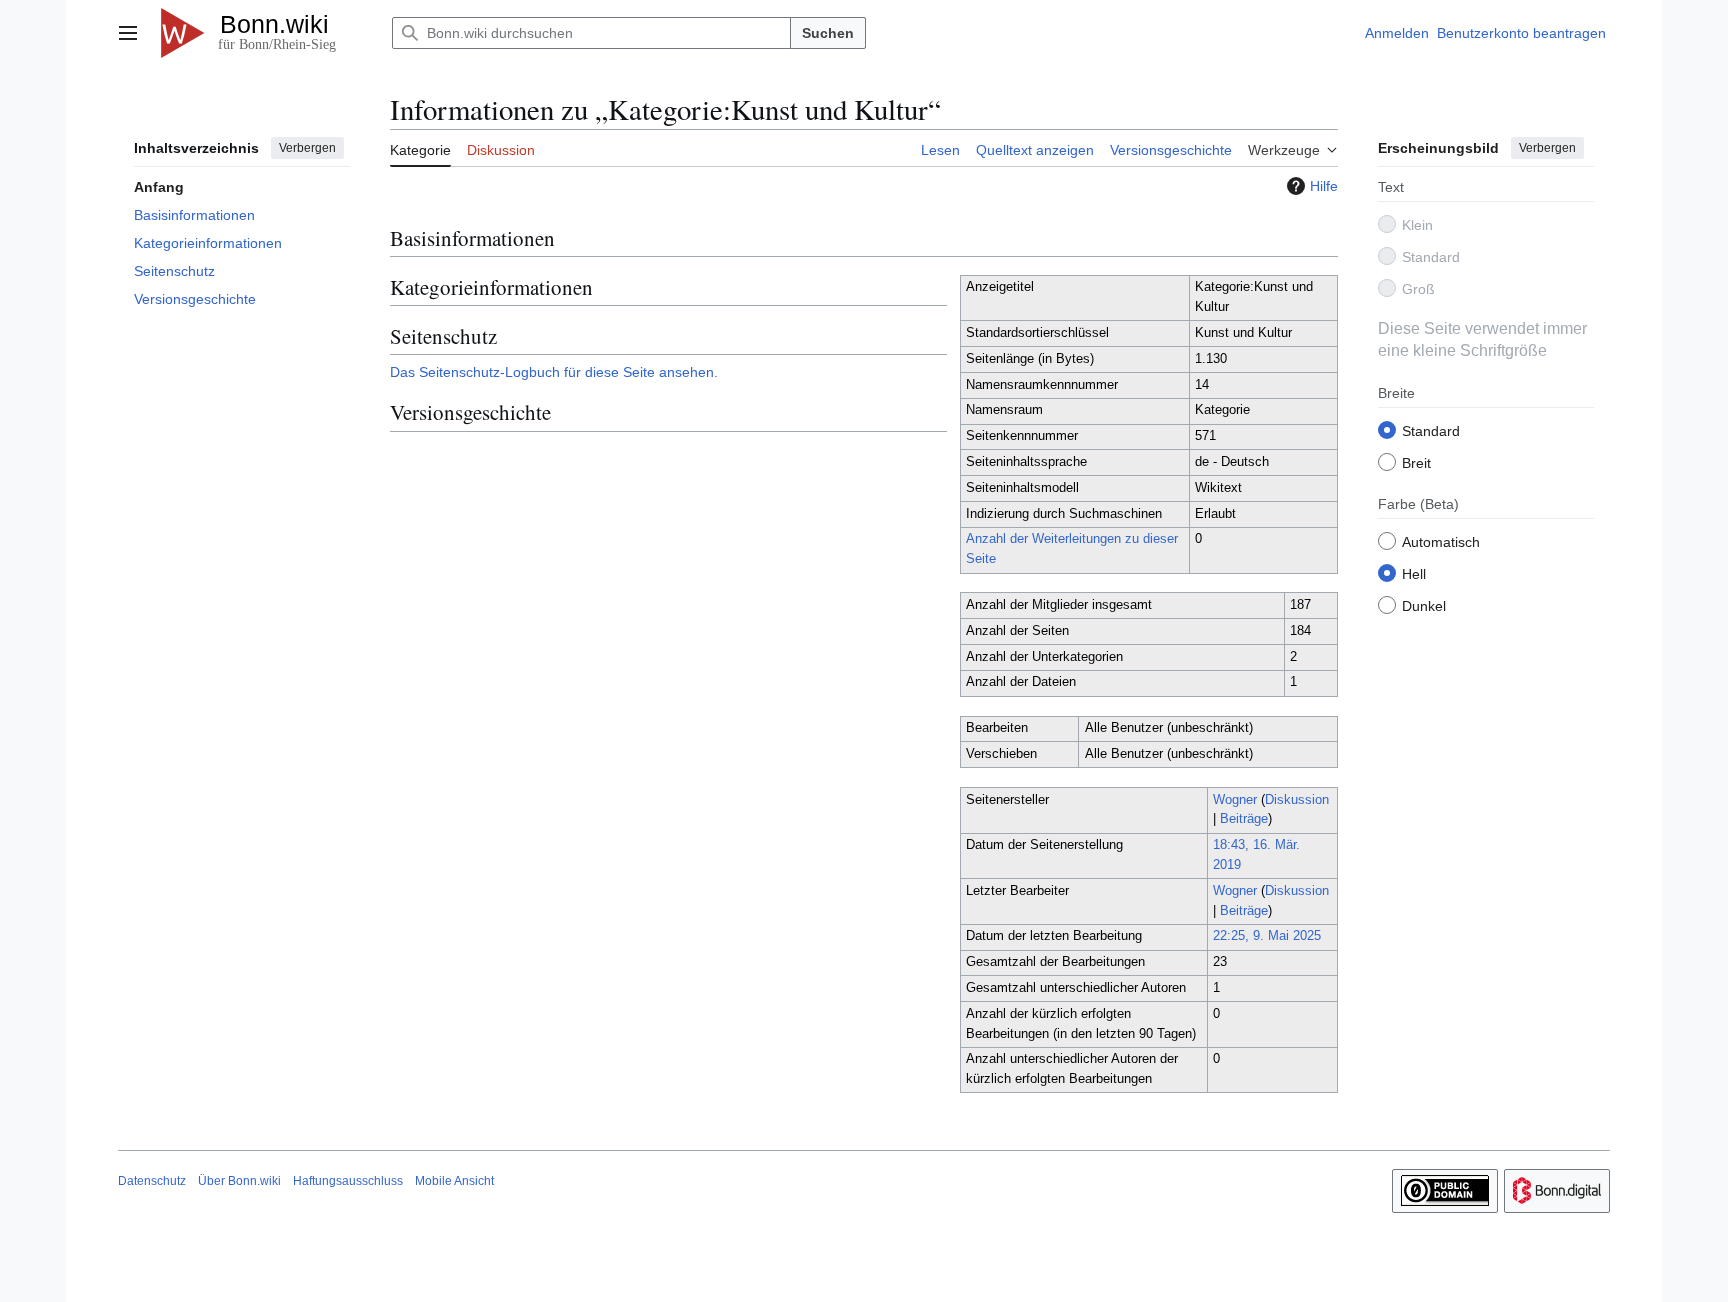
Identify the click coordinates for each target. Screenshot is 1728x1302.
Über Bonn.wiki (239, 1181)
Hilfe (1324, 186)
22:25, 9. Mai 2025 (1267, 936)
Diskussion (1297, 800)
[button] (128, 33)
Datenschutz (152, 1181)
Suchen (828, 33)
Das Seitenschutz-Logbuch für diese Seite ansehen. (554, 372)
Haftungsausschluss (348, 1181)
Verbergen (307, 148)
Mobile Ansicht (454, 1181)
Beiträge (1244, 819)
